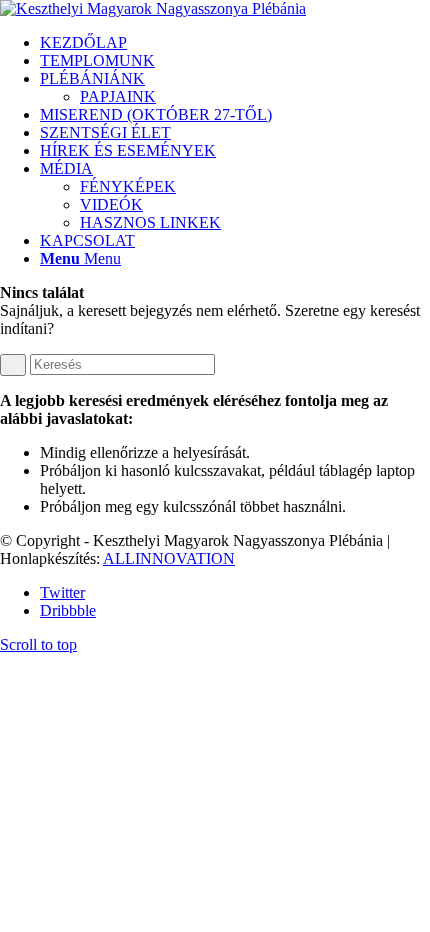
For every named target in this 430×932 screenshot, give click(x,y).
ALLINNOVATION (169, 558)
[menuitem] (235, 43)
